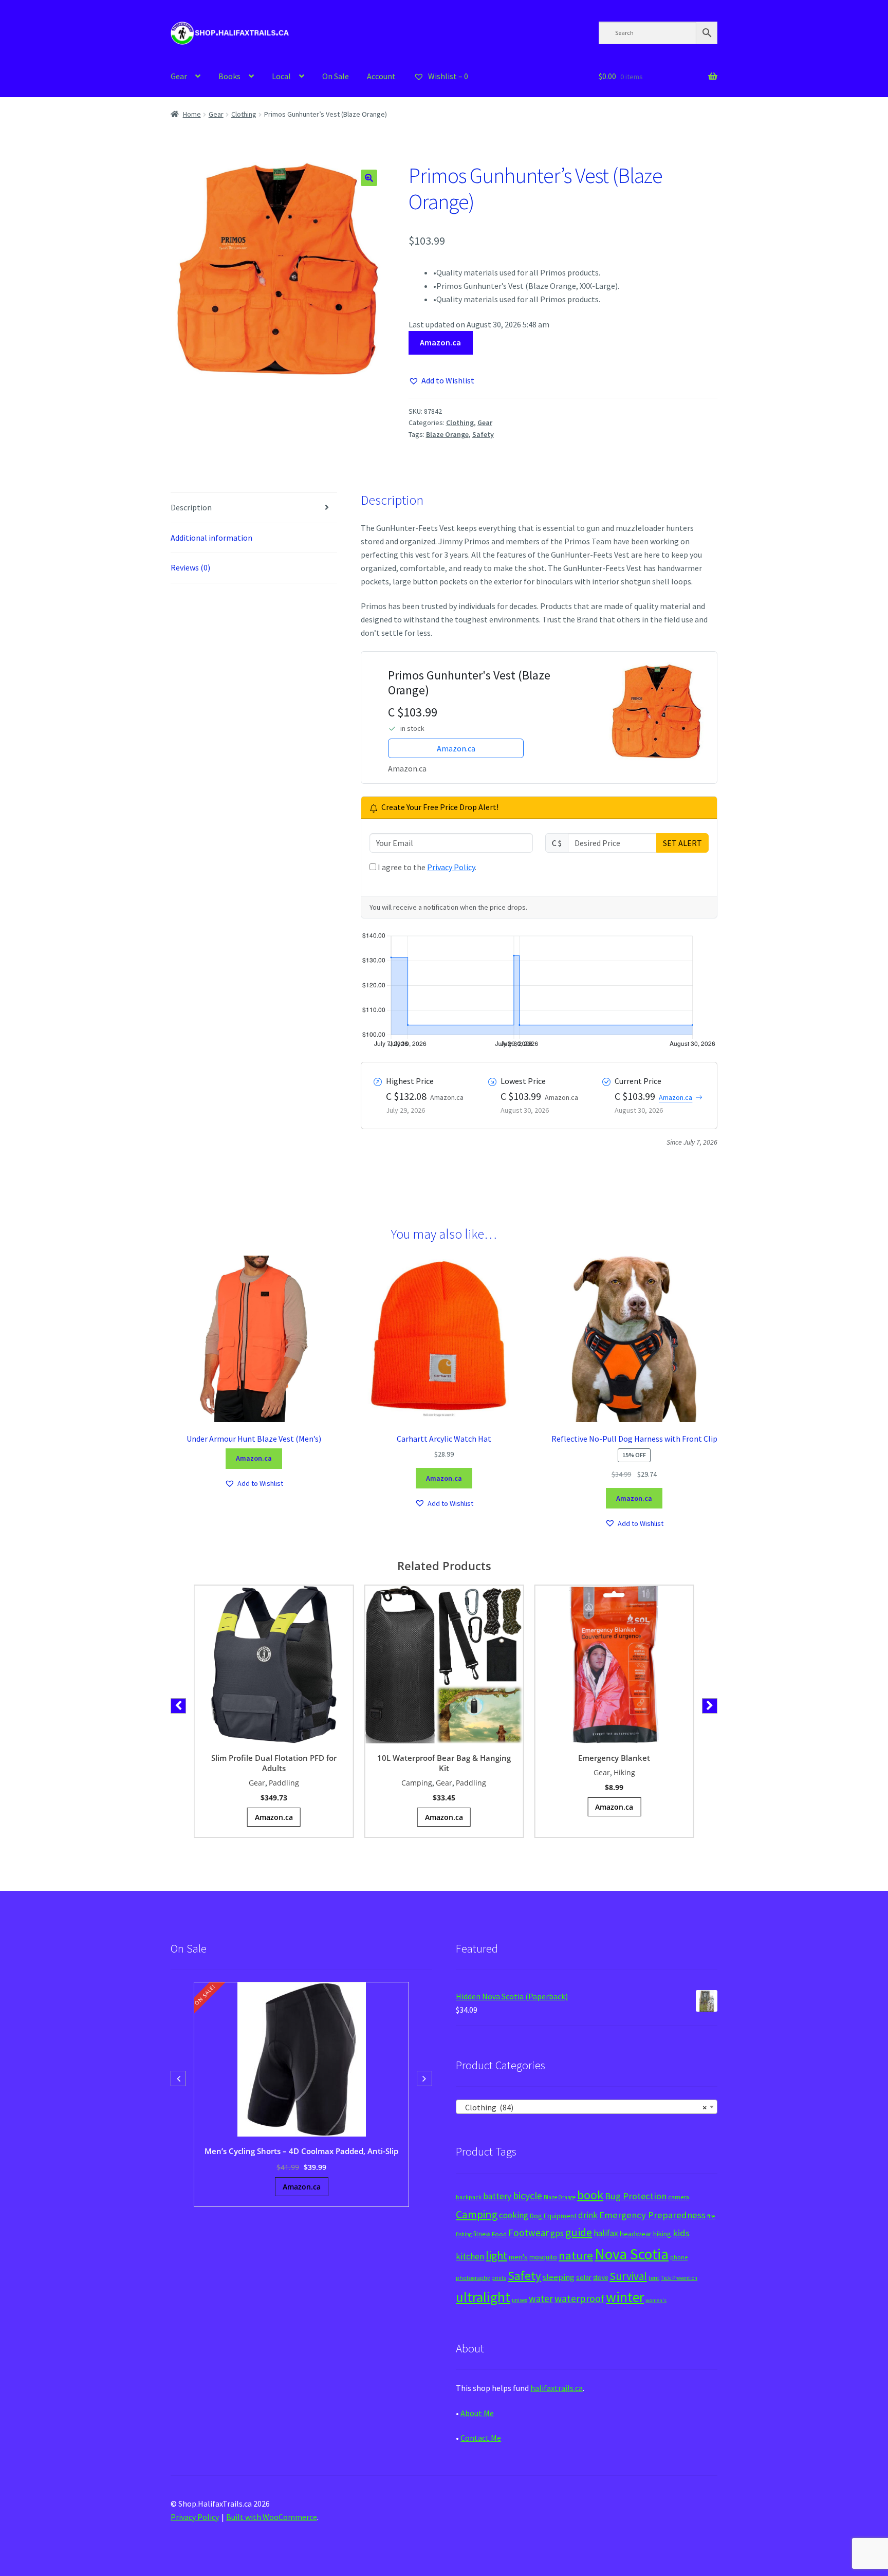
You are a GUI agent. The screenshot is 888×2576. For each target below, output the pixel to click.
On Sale (336, 76)
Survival (628, 2276)
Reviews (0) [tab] (190, 567)
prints (499, 2278)
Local (281, 76)
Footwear (529, 2233)
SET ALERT (682, 843)
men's (518, 2257)
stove (600, 2278)
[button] (369, 178)
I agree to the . (426, 867)
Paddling (284, 1783)
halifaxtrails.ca (557, 2388)
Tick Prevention (679, 2278)
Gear (179, 76)
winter (625, 2297)
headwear (636, 2233)
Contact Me (481, 2438)
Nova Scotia (632, 2254)
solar (584, 2277)
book (590, 2195)
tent (654, 2278)
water (541, 2298)
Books (229, 76)
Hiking (624, 1772)
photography (473, 2278)
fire (711, 2216)
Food (499, 2234)
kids (681, 2233)
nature (576, 2255)
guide (579, 2232)
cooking (514, 2215)
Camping (417, 1783)
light (496, 2255)
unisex (520, 2300)
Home (192, 114)
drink (588, 2215)
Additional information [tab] (211, 538)
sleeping (559, 2277)
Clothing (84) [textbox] (584, 2107)
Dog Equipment (553, 2216)
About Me (477, 2413)
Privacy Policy (451, 867)
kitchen (470, 2256)
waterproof (579, 2298)
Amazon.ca (440, 342)
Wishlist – (447, 76)
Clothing (244, 114)
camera (679, 2197)
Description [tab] (191, 507)
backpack (469, 2197)
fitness (482, 2234)
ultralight (483, 2297)
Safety (483, 434)
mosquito (543, 2257)
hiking (662, 2234)
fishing (464, 2234)
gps (557, 2233)
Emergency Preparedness (652, 2215)
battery (497, 2196)
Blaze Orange (447, 434)
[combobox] (587, 2107)
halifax (606, 2233)
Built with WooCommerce (272, 2517)
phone (679, 2257)
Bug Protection (636, 2196)
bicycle (528, 2196)
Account (381, 76)
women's (656, 2300)
